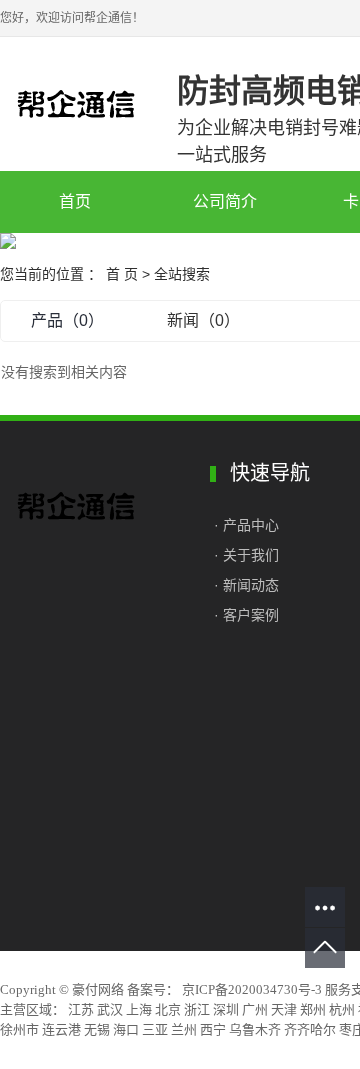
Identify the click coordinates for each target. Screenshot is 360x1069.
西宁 (213, 1029)
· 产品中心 (248, 525)
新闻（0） (203, 320)
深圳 (226, 1009)
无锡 (97, 1029)
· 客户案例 (246, 615)
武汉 (110, 1009)
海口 (126, 1029)
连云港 (61, 1029)
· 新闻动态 (246, 585)
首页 (75, 201)
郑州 (313, 1009)
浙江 (197, 1009)
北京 (168, 1009)
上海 (139, 1009)
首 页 (122, 274)
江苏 (81, 1009)
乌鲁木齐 (255, 1029)
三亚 (155, 1029)
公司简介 (225, 201)
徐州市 (19, 1029)
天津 (284, 1009)
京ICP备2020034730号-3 (252, 989)
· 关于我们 (246, 555)
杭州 (342, 1009)
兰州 (184, 1029)
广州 (255, 1009)
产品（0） (67, 320)
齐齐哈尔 (310, 1029)
